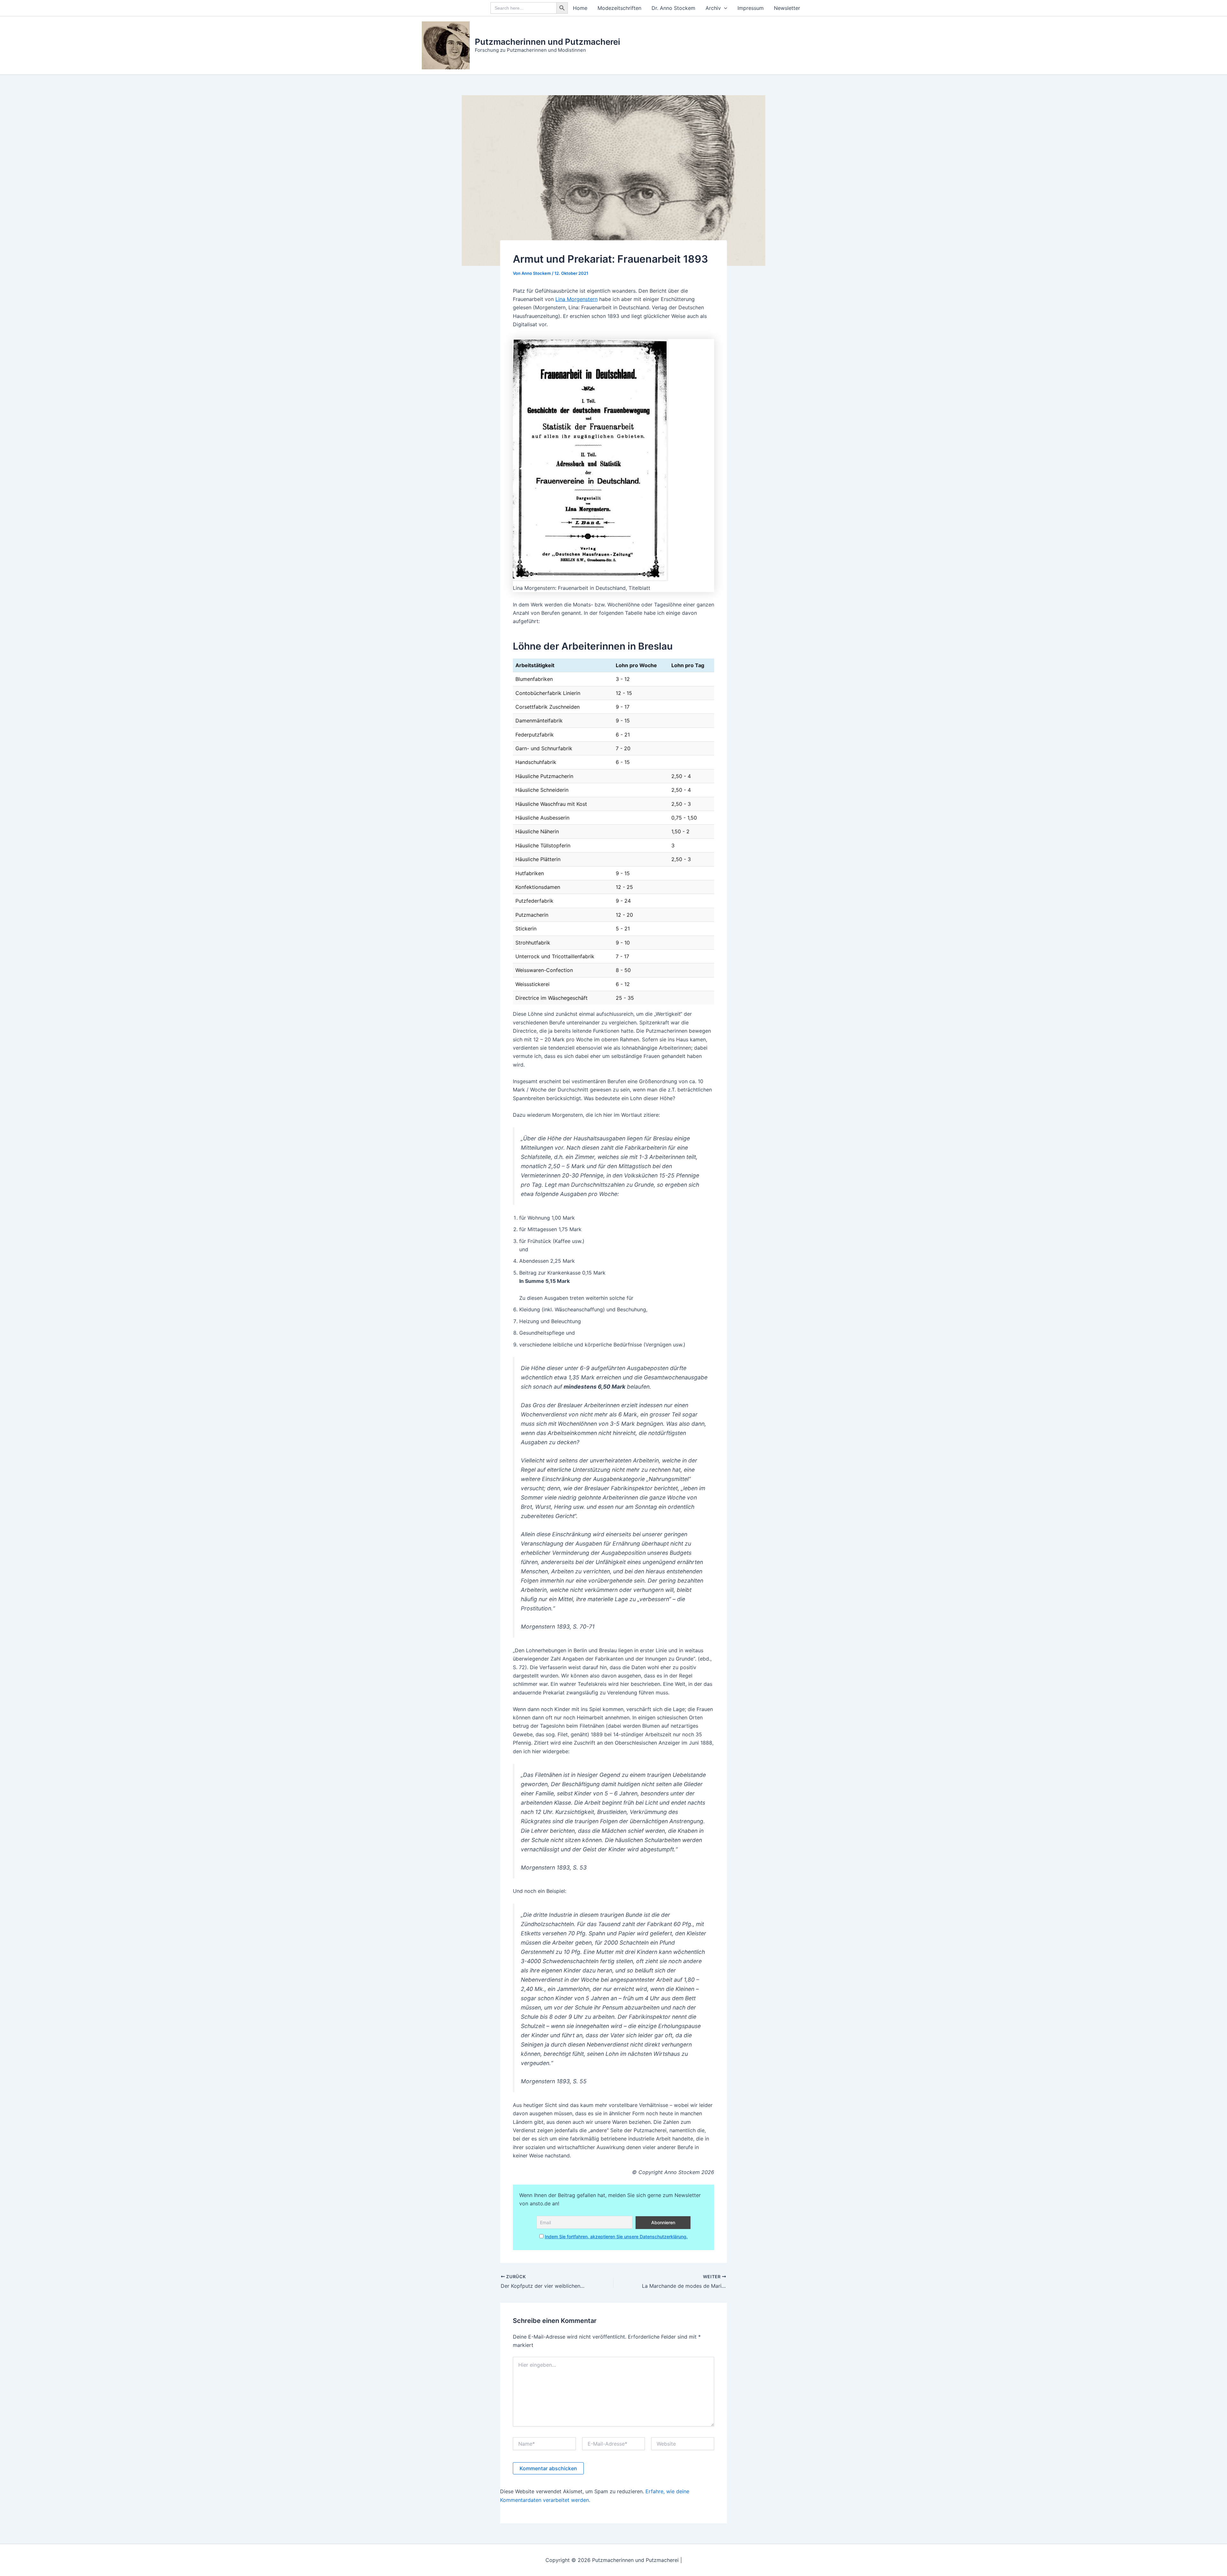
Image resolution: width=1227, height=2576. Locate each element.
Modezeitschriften (619, 8)
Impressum (751, 8)
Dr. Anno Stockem (673, 8)
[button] (724, 8)
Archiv (713, 8)
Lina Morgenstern (576, 299)
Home (580, 8)
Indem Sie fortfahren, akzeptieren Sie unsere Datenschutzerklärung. (616, 2237)
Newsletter (787, 8)
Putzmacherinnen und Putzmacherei (548, 42)
